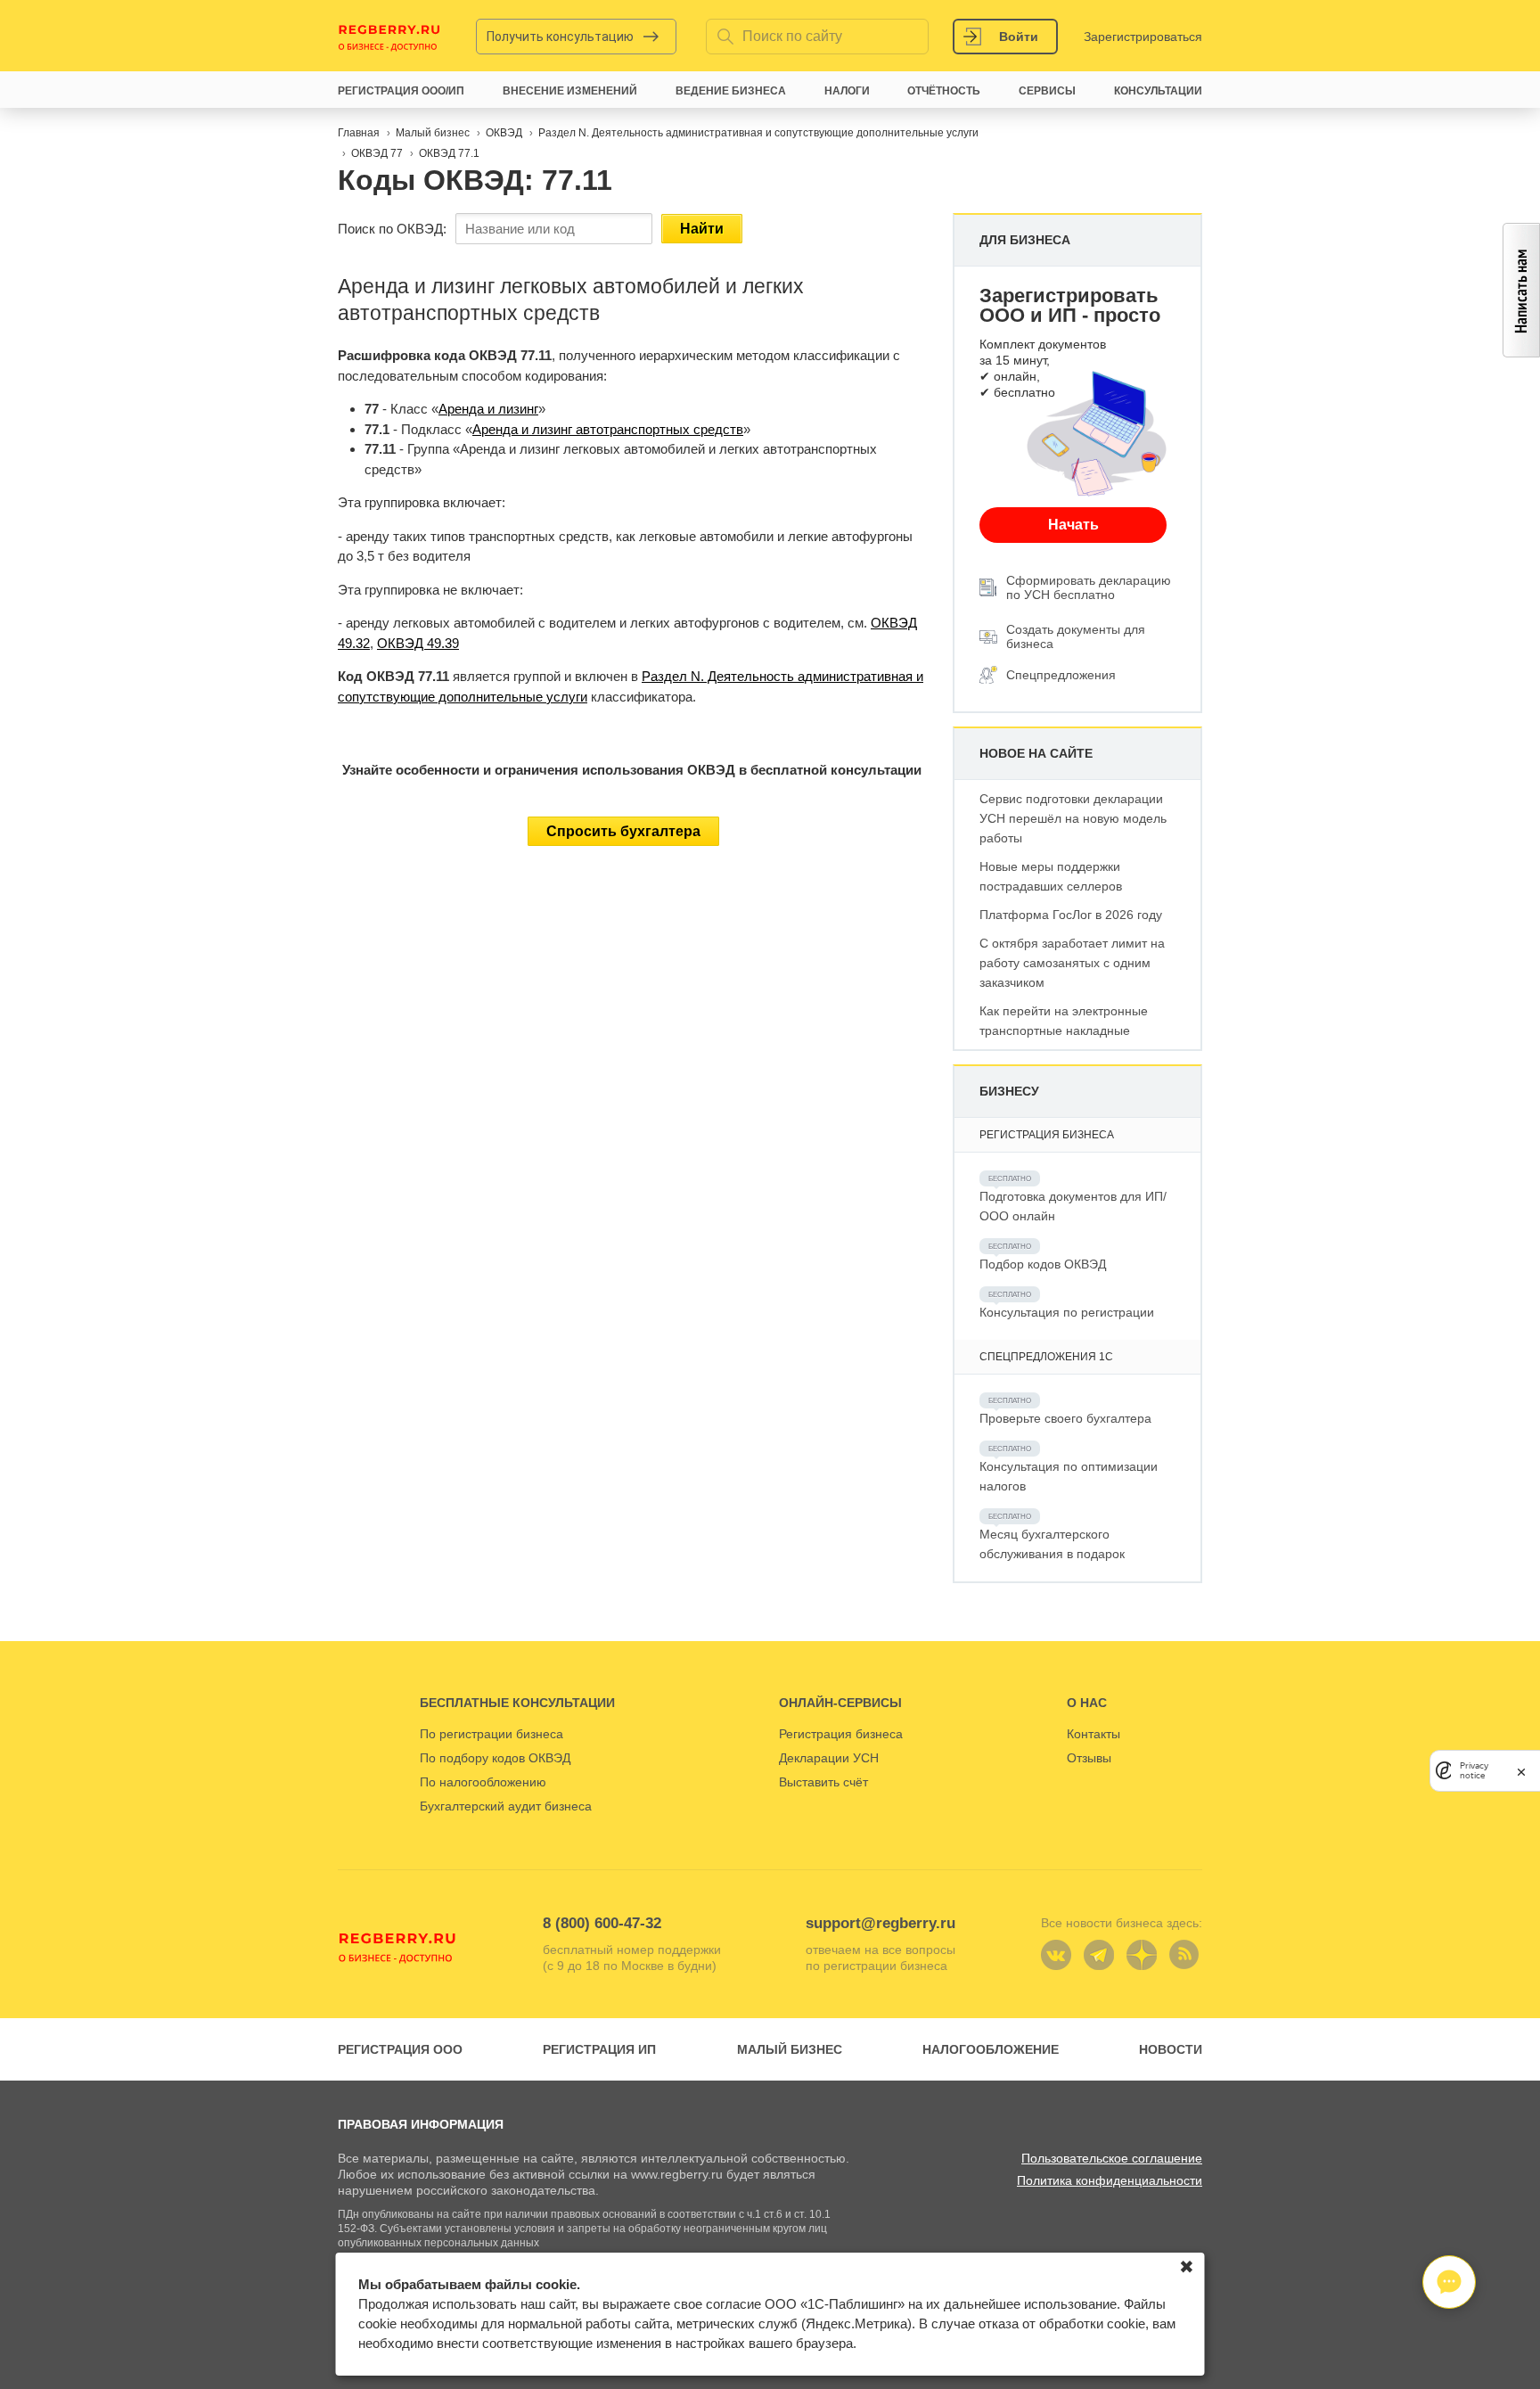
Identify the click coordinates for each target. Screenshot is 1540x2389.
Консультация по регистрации (1067, 1312)
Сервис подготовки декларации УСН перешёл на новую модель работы (1073, 818)
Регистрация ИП (599, 2049)
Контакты (1094, 1734)
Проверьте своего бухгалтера (1065, 1418)
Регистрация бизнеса (841, 1734)
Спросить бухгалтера (623, 831)
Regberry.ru (389, 37)
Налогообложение (991, 2049)
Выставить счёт (823, 1782)
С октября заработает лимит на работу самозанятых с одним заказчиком (1072, 963)
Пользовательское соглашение (1112, 2158)
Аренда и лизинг (488, 409)
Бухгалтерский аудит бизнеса (506, 1806)
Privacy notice (1474, 1771)
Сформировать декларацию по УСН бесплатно (1089, 587)
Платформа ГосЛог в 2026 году (1071, 915)
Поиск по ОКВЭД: (392, 229)
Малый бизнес (790, 2049)
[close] (1521, 1771)
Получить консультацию (560, 37)
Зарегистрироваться (1143, 37)
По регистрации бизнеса (491, 1734)
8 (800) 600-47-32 (602, 1923)
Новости (1171, 2049)
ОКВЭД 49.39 (418, 643)
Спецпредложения (1061, 675)
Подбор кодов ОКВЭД (1043, 1264)
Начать (1073, 525)
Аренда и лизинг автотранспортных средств (608, 429)
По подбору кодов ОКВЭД (495, 1758)
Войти (1019, 37)
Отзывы (1089, 1758)
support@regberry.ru (881, 1923)
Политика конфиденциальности (1110, 2180)
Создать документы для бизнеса (1076, 636)
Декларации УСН (829, 1758)
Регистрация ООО (400, 2049)
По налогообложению (483, 1782)
